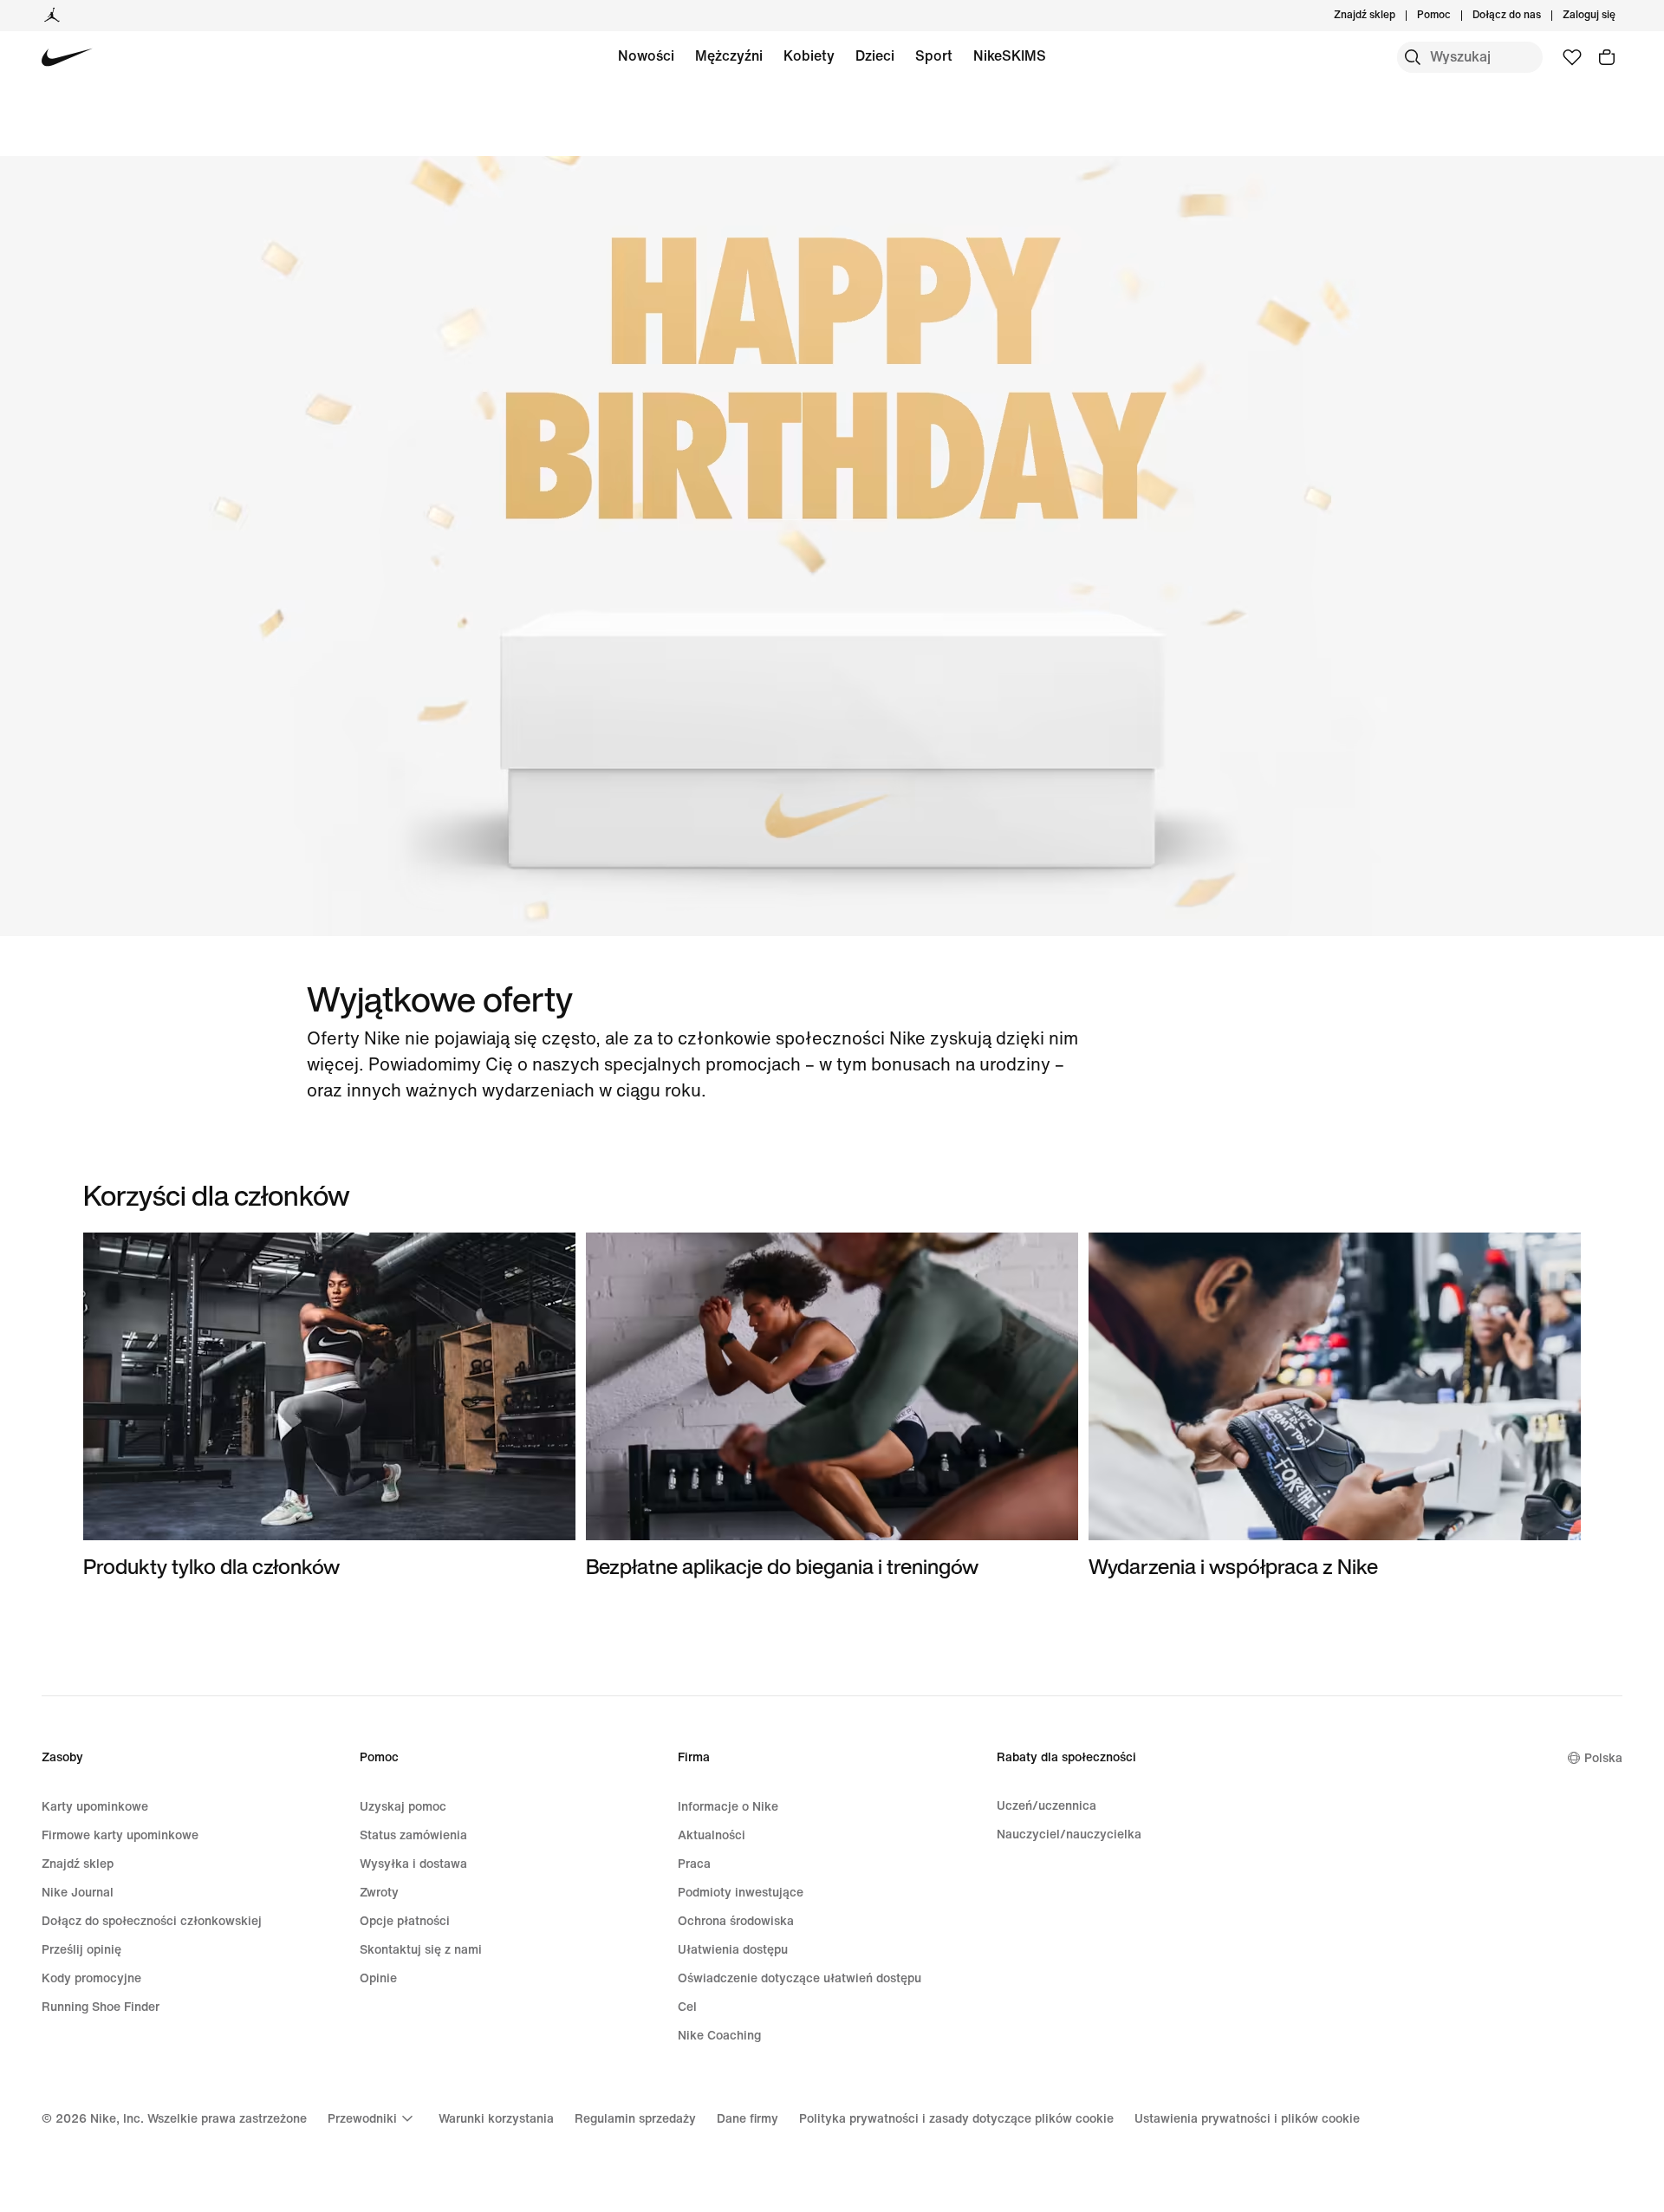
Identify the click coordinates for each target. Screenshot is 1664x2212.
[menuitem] (1456, 16)
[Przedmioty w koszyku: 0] (1607, 57)
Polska (1603, 1758)
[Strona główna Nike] (67, 58)
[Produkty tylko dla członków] (329, 1406)
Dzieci (875, 56)
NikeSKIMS (1010, 56)
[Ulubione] (1572, 57)
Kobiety (809, 56)
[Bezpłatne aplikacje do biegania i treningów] (832, 1406)
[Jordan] (52, 16)
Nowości (646, 56)
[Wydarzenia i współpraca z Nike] (1335, 1406)
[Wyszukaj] (1413, 57)
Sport (934, 56)
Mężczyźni (729, 56)
